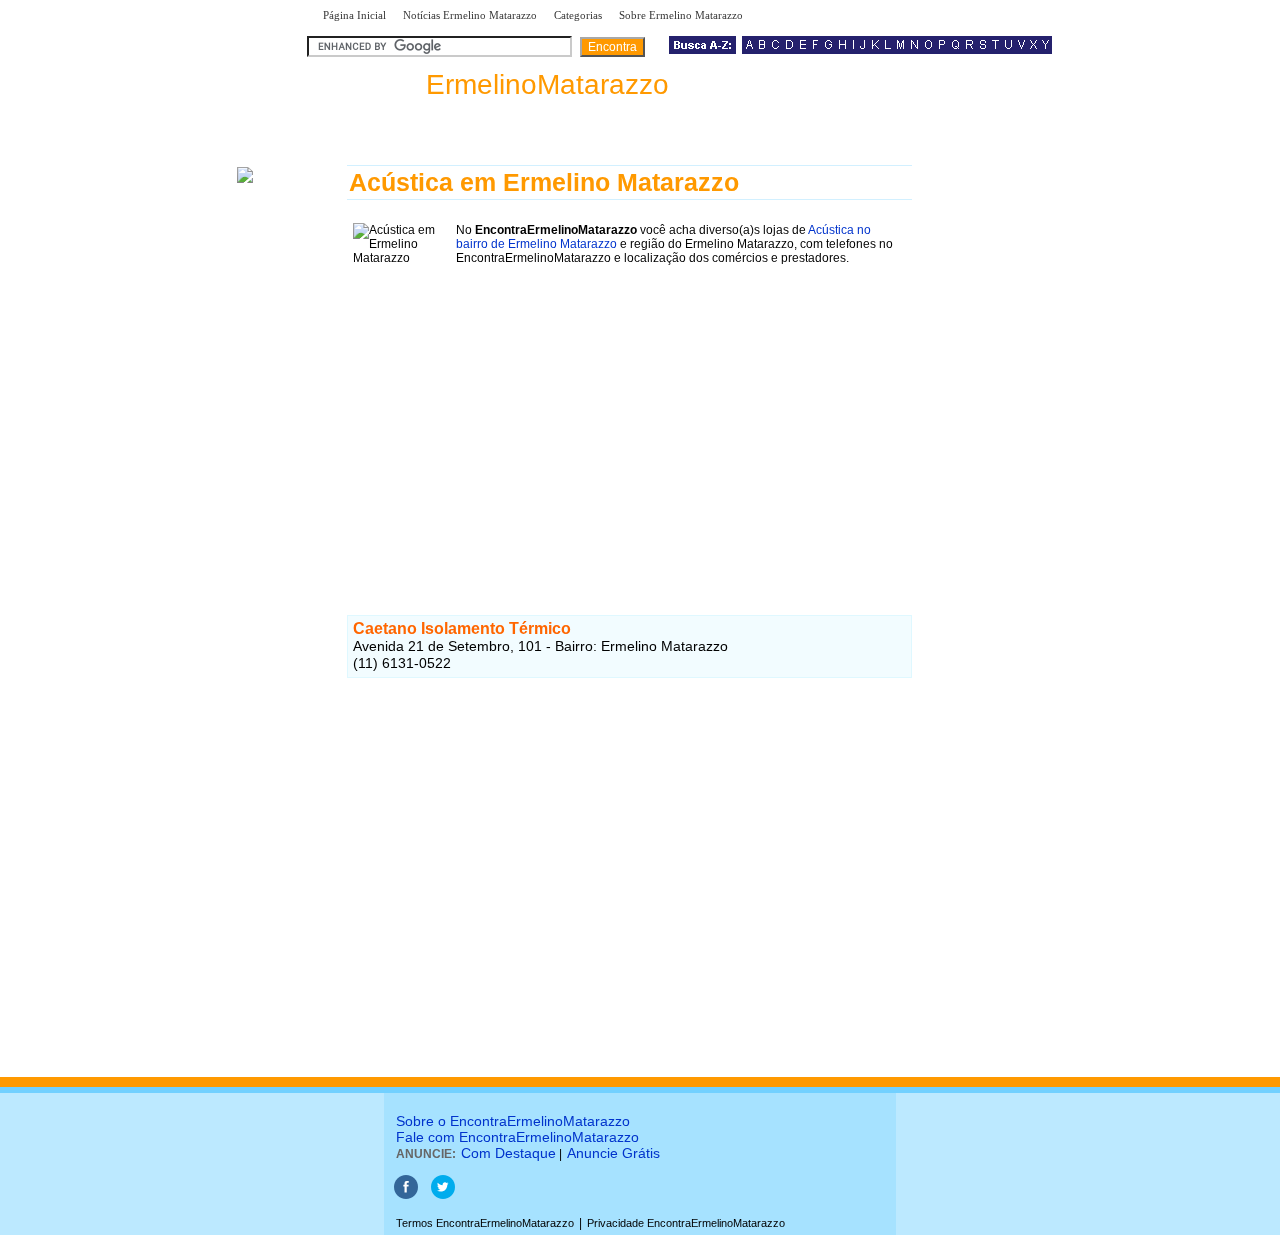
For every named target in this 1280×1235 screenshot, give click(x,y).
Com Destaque (508, 1153)
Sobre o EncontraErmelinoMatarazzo (513, 1121)
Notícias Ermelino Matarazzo (470, 15)
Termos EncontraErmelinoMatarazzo (485, 1223)
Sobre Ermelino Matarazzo (681, 15)
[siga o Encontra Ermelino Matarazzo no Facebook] (406, 1195)
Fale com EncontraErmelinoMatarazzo (517, 1137)
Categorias (578, 15)
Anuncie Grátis (613, 1153)
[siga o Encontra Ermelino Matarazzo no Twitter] (443, 1195)
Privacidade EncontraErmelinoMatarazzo (686, 1223)
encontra (492, 84)
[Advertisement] (629, 411)
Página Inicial (354, 15)
